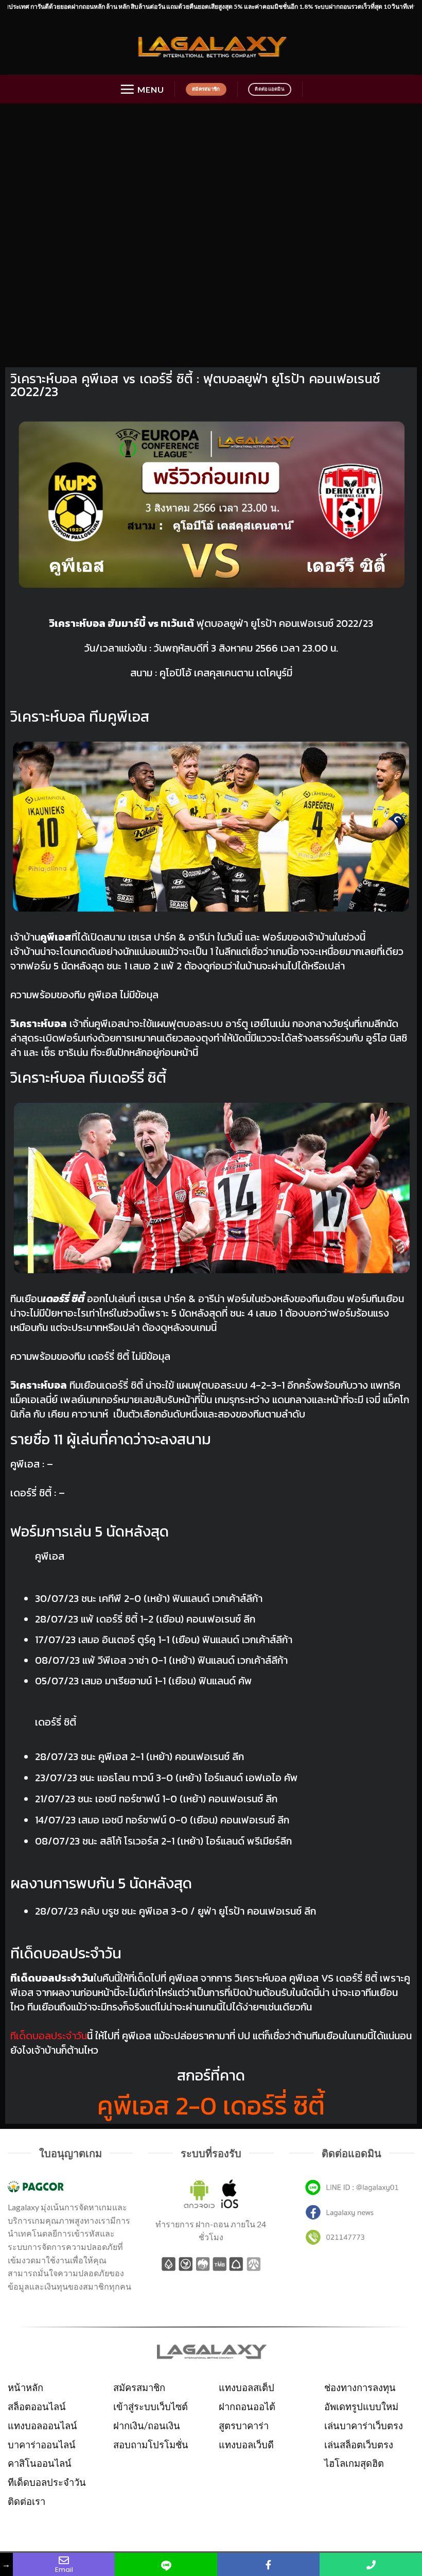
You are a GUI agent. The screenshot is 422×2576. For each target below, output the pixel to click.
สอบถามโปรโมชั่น (151, 2445)
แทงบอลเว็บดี (246, 2445)
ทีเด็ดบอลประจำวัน (47, 2482)
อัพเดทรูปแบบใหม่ (361, 2407)
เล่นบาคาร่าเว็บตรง (364, 2426)
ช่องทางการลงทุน (360, 2387)
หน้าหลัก (25, 2387)
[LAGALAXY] (211, 45)
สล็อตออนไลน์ (37, 2407)
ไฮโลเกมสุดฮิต (354, 2463)
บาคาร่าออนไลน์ (42, 2445)
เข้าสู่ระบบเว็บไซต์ (151, 2407)
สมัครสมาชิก (139, 2387)
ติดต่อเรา (27, 2501)
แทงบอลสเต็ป (247, 2387)
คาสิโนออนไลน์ (40, 2463)
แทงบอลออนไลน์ (42, 2426)
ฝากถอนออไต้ (247, 2407)
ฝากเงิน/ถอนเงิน (147, 2426)
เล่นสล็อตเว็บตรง (359, 2445)
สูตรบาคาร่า (244, 2426)
